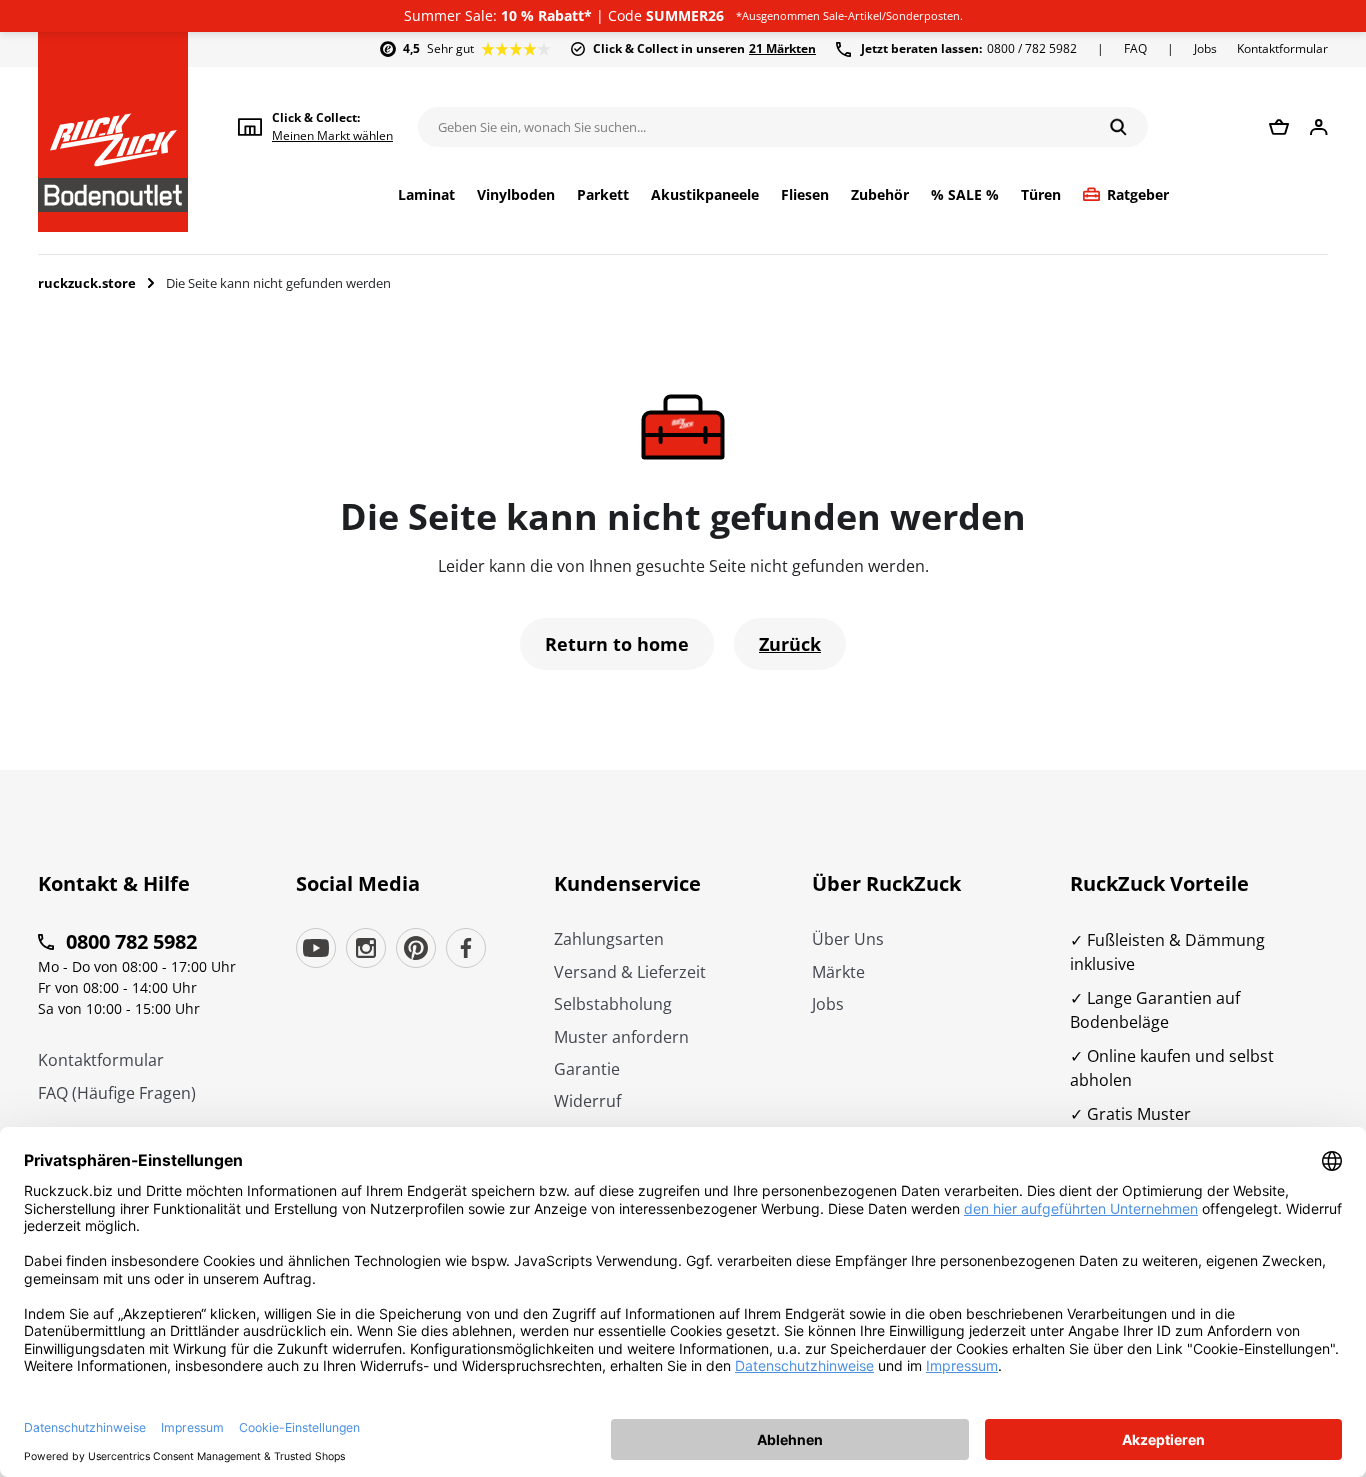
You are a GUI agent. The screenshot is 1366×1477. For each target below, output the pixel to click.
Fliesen (805, 195)
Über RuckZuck (886, 883)
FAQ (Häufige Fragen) (117, 1093)
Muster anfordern (621, 1037)
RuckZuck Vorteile (1159, 883)
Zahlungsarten (609, 939)
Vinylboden (516, 195)
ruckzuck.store (87, 283)
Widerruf (587, 1101)
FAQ (1135, 48)
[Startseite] (113, 132)
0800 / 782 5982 (969, 48)
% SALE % (965, 195)
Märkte (838, 972)
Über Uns (848, 939)
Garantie (587, 1069)
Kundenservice (627, 883)
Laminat (426, 195)
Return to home (617, 644)
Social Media (358, 883)
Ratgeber (1138, 195)
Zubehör (880, 195)
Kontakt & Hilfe (114, 883)
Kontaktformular (1282, 48)
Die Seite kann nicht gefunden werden (278, 283)
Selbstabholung (613, 1004)
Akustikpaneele (705, 195)
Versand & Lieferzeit (630, 972)
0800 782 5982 (131, 941)
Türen (1041, 195)
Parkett (603, 195)
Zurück (790, 644)
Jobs (1205, 48)
